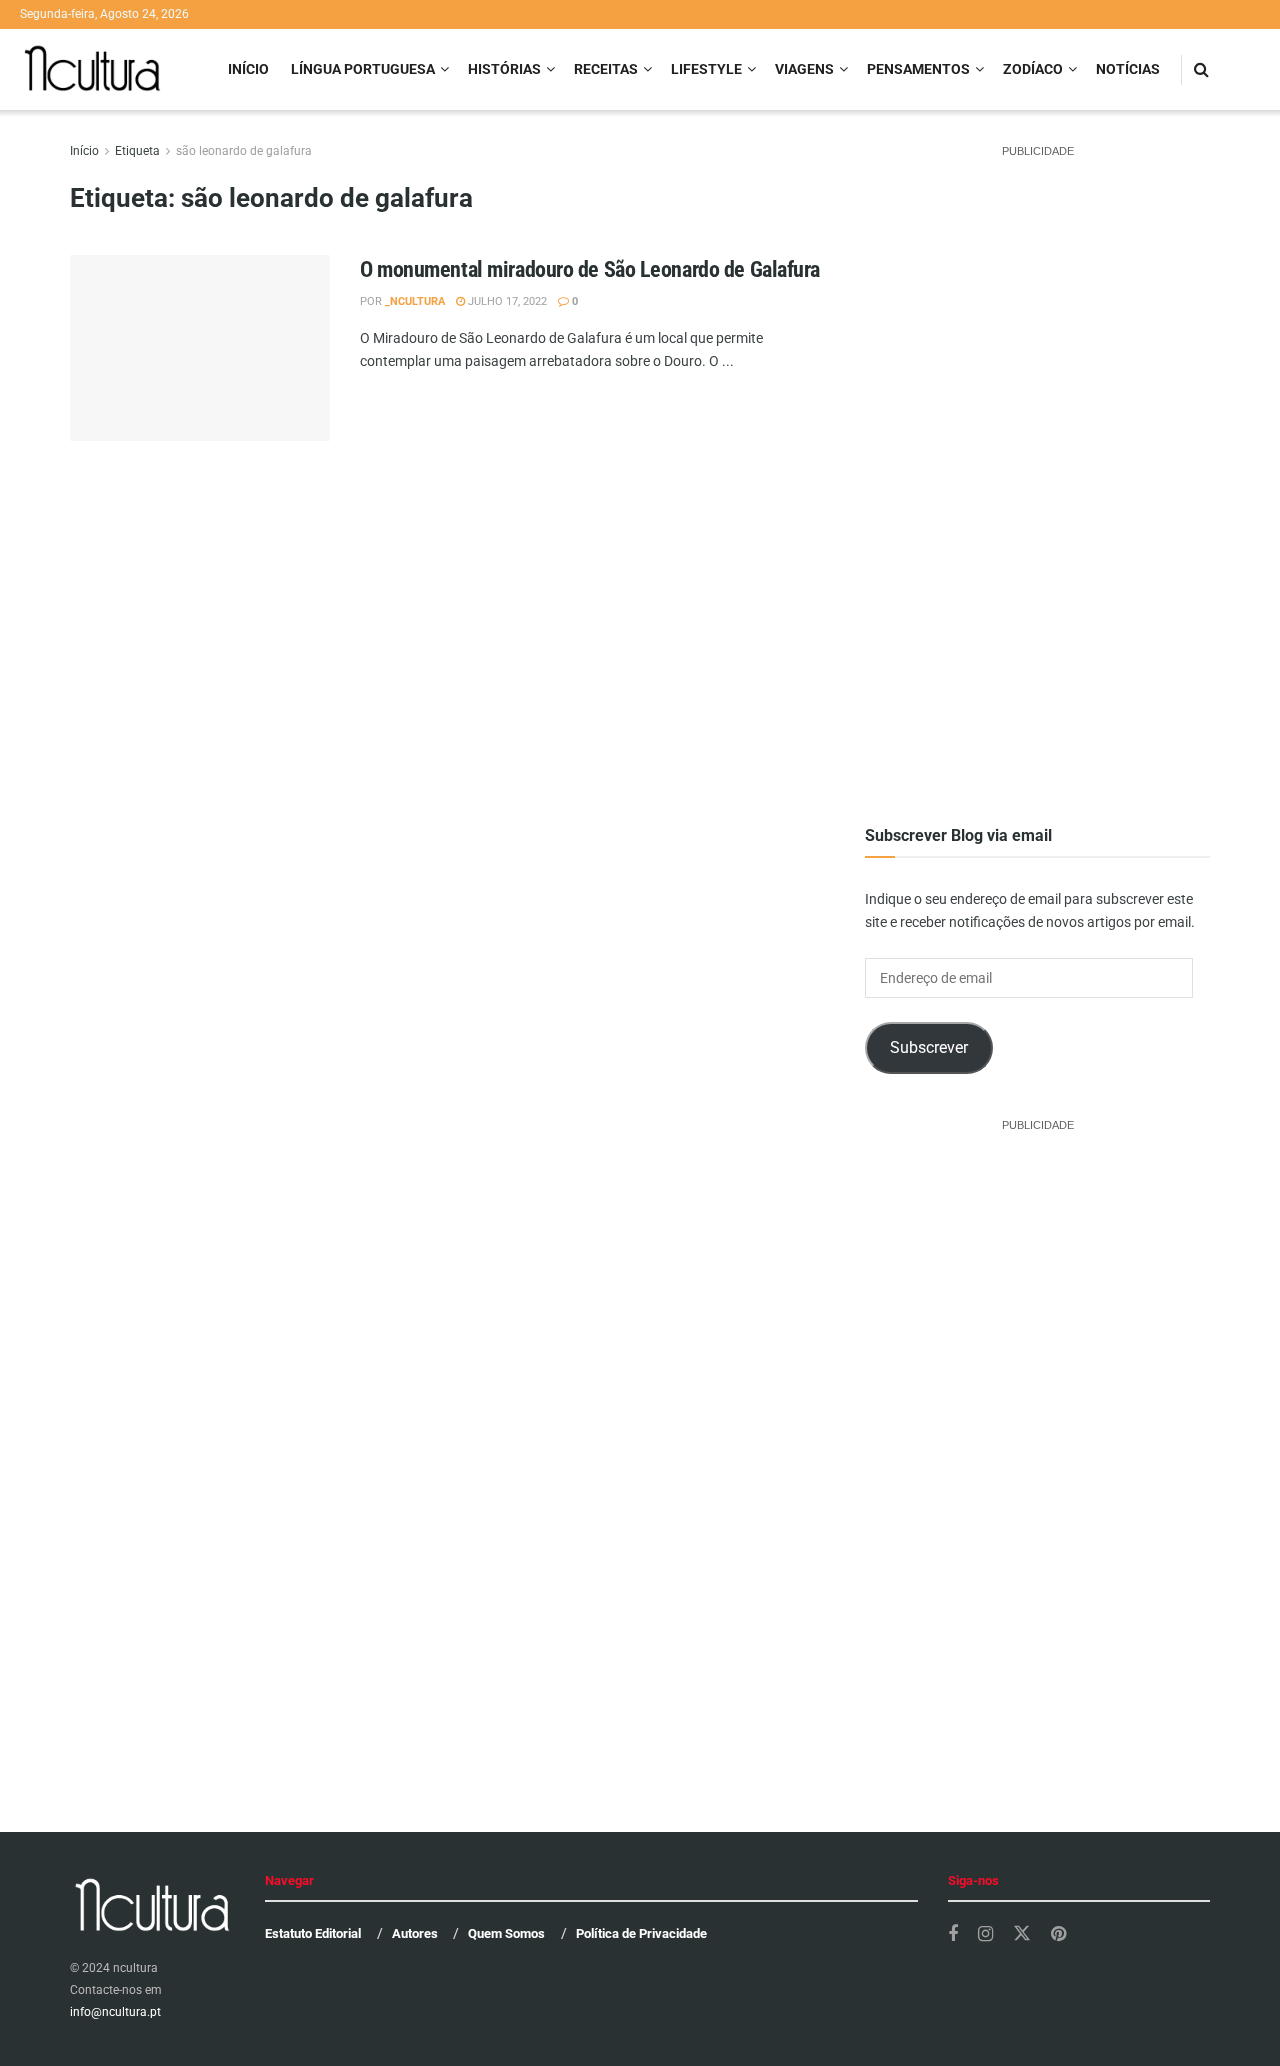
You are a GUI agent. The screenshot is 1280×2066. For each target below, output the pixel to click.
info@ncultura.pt (115, 2012)
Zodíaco (1033, 69)
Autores (415, 1933)
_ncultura (415, 301)
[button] (200, 385)
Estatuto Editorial (313, 1933)
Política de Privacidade (641, 1933)
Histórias (504, 69)
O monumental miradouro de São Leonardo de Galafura (590, 269)
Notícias (1128, 69)
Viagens (804, 69)
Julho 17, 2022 (506, 301)
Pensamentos (918, 69)
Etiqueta (137, 151)
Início (248, 69)
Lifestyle (706, 69)
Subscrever (929, 1047)
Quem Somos (506, 1933)
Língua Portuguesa (363, 69)
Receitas (606, 69)
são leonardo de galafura (244, 151)
